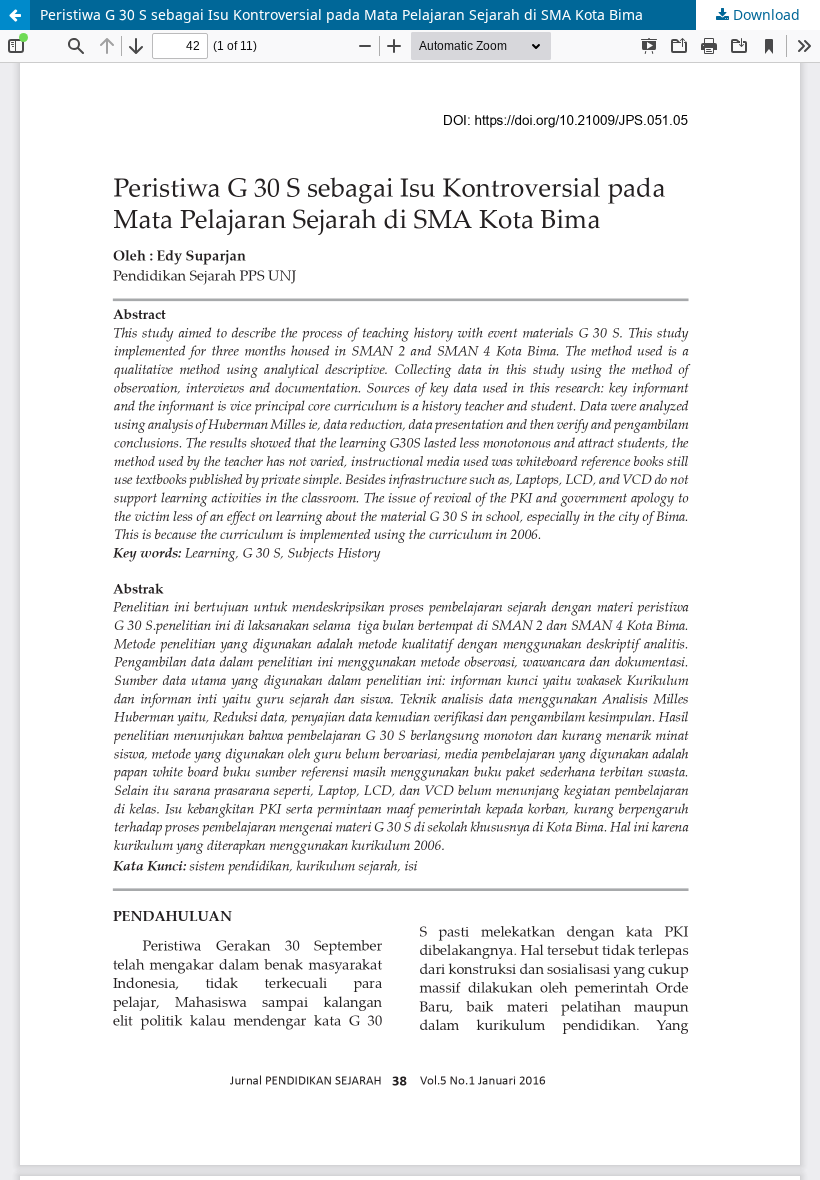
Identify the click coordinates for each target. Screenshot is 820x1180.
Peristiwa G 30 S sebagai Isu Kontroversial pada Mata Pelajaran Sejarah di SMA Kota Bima (341, 14)
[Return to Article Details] (15, 15)
